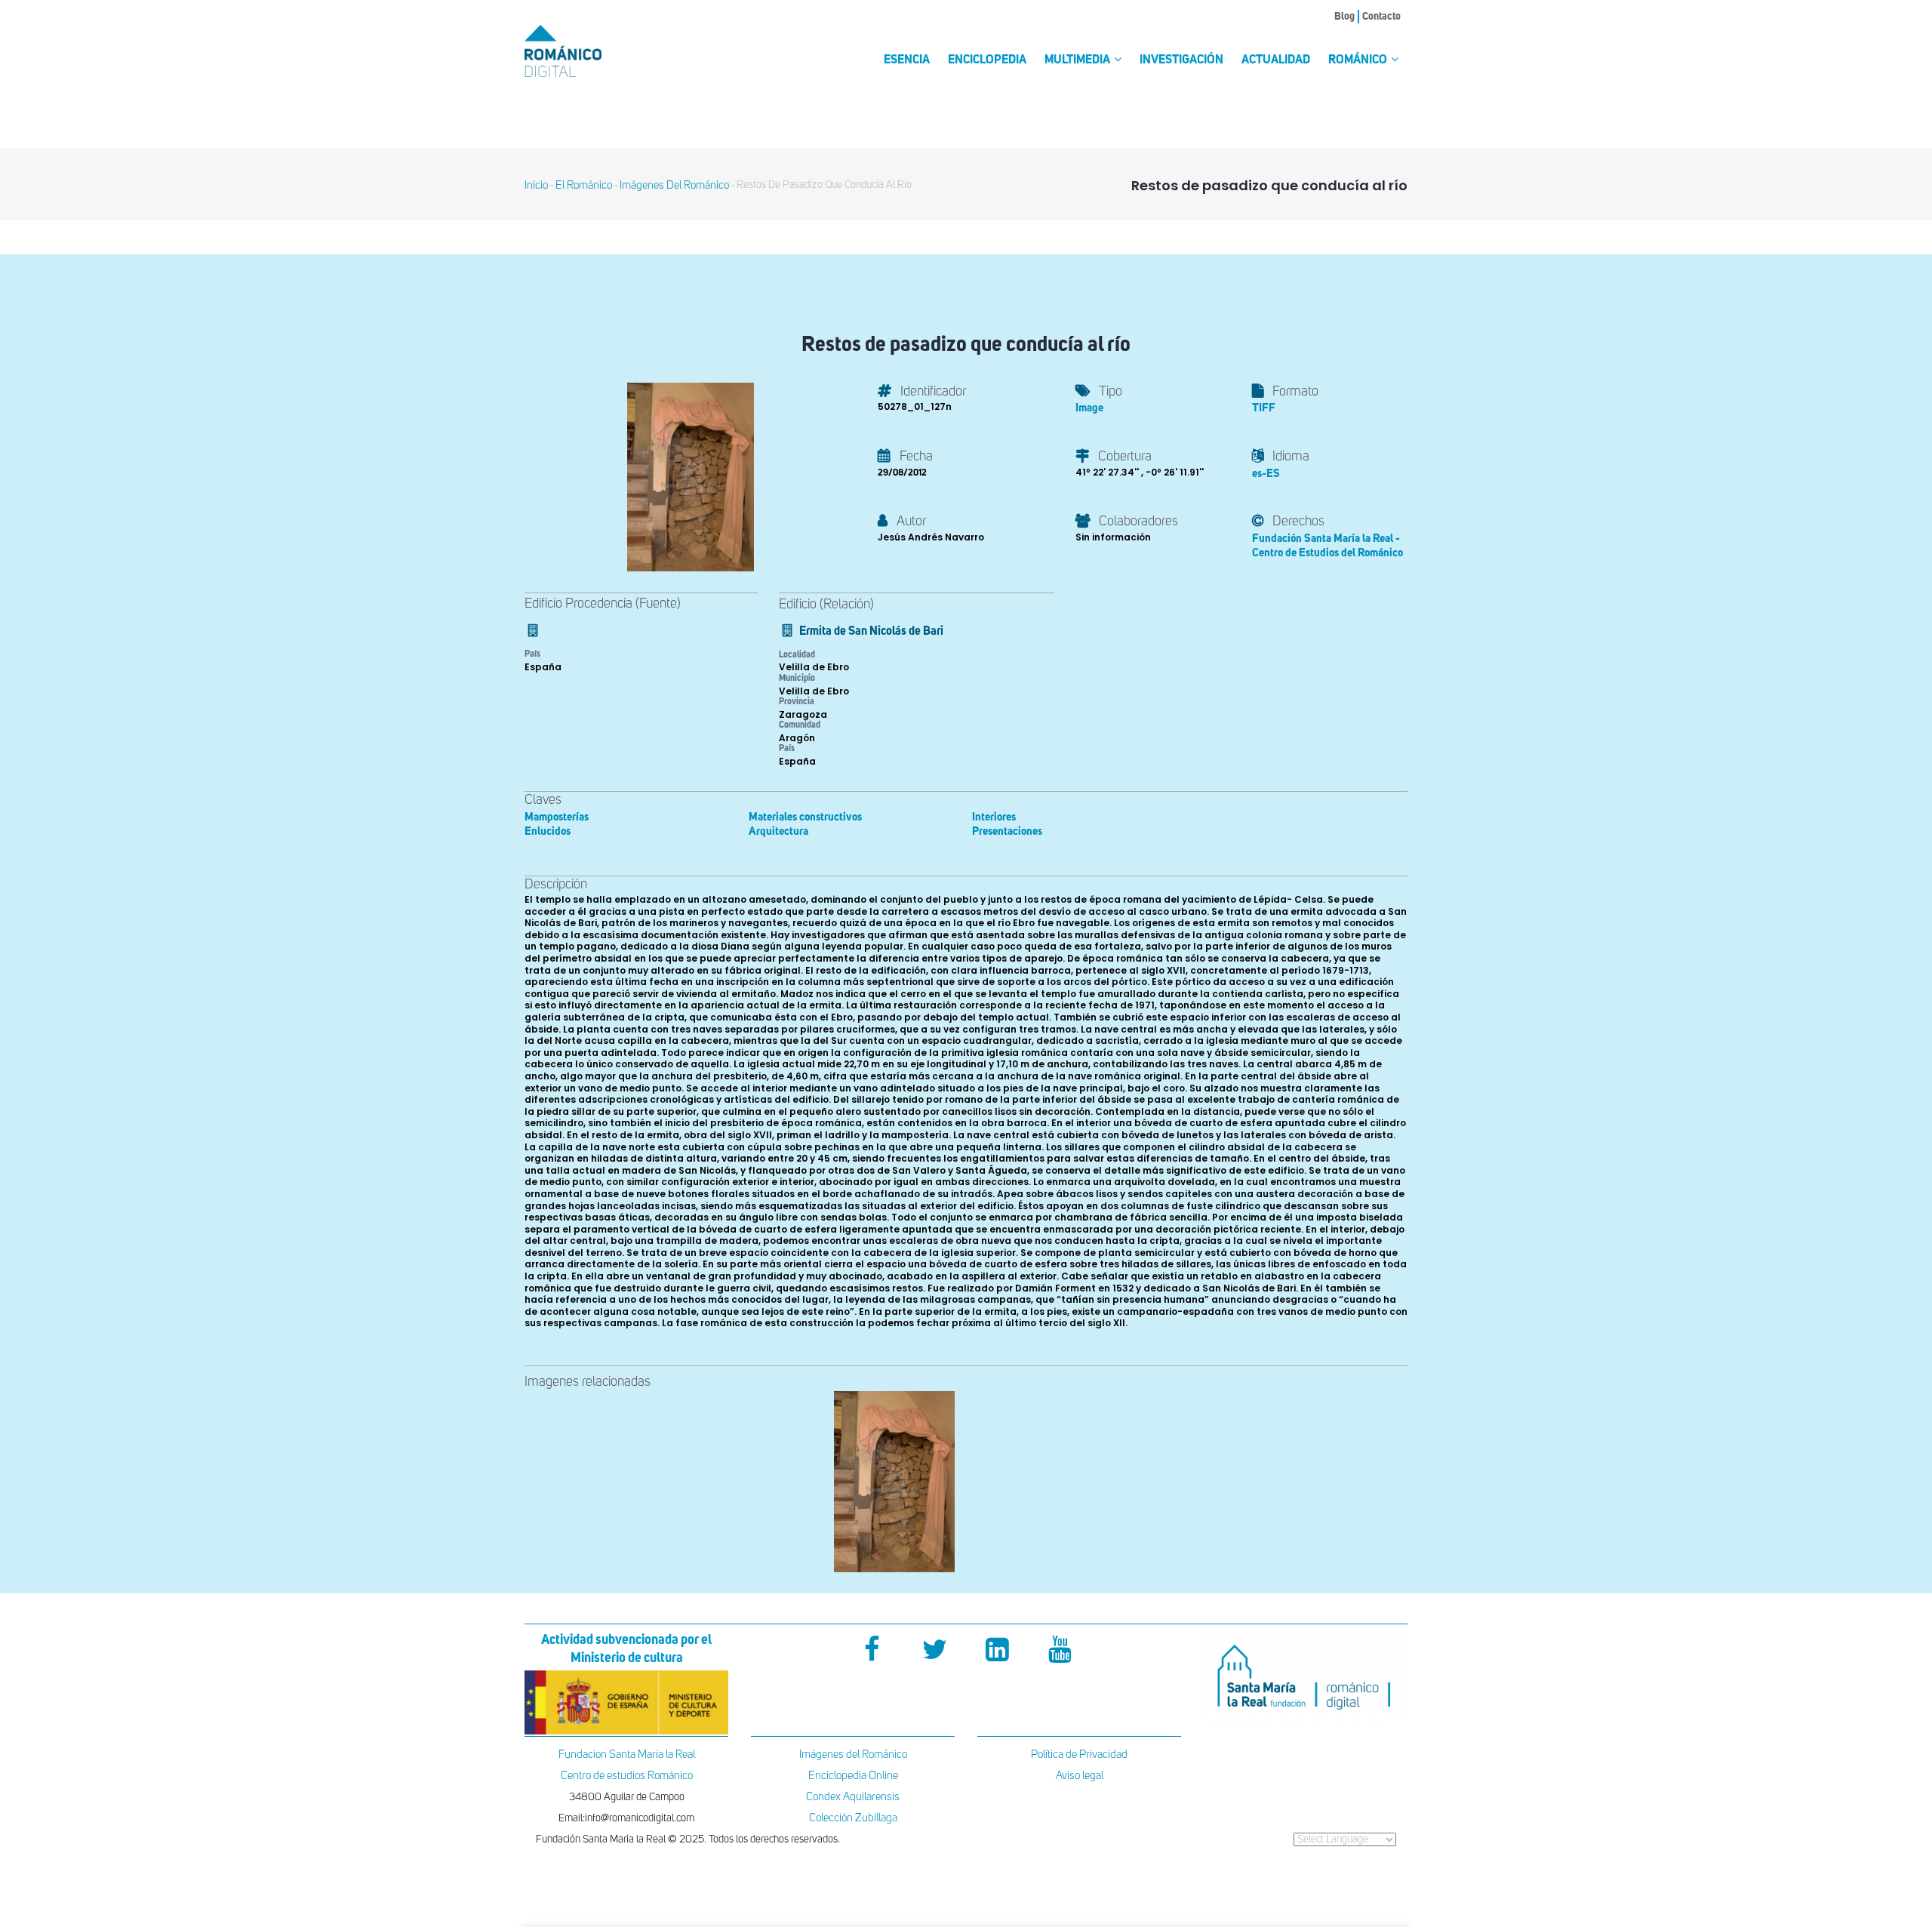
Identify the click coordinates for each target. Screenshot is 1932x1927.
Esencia (907, 60)
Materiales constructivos (805, 817)
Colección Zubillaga (853, 1818)
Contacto (1381, 17)
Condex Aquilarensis (853, 1797)
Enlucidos (548, 831)
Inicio (536, 185)
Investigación (1181, 60)
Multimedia (1078, 60)
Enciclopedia (987, 60)
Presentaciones (1007, 831)
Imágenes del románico (674, 185)
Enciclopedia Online (853, 1776)
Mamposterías (557, 817)
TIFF (1264, 408)
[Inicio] (589, 51)
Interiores (994, 817)
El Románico (584, 185)
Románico (1359, 60)
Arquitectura (778, 831)
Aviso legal (1080, 1776)
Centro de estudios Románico (627, 1776)
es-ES (1266, 474)
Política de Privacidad (1079, 1755)
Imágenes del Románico (853, 1755)
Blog (1344, 17)
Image (1089, 408)
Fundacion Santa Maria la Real (627, 1755)
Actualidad (1276, 60)
